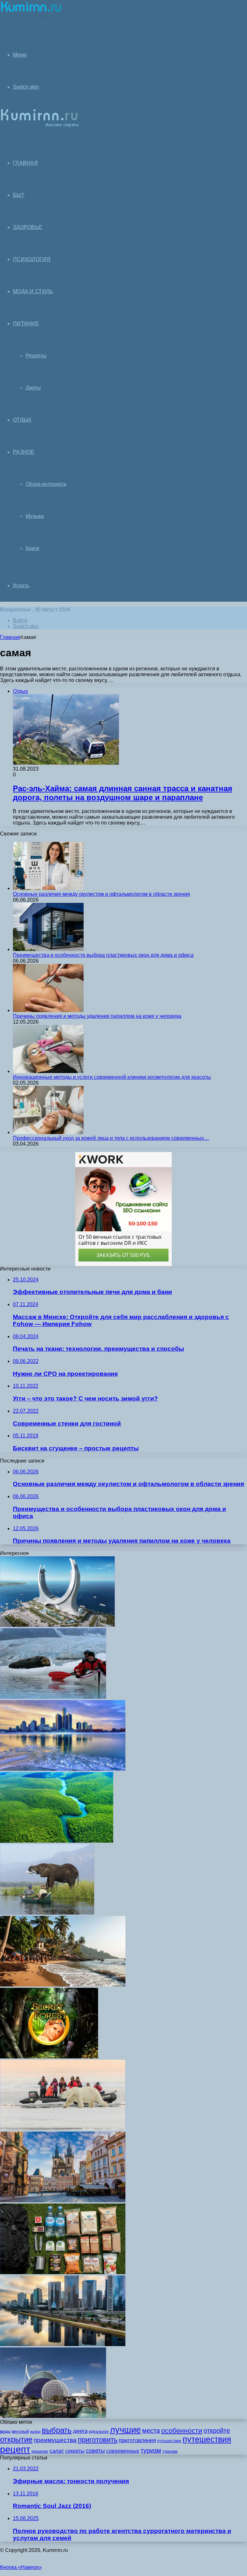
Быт (19, 195)
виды (5, 2431)
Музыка (35, 516)
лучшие (125, 2430)
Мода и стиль (33, 291)
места (151, 2431)
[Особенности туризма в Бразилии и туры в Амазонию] (57, 1841)
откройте (217, 2431)
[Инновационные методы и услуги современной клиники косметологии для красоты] (48, 1071)
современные (123, 2451)
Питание (26, 323)
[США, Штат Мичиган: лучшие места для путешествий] (63, 1769)
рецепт (15, 2449)
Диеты (33, 388)
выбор (35, 2432)
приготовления (137, 2440)
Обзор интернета (46, 484)
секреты (75, 2451)
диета (80, 2431)
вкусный (20, 2431)
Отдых (22, 420)
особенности (182, 2430)
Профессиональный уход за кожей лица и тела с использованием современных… (111, 1138)
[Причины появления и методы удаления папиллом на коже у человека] (48, 1010)
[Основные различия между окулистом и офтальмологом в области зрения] (48, 888)
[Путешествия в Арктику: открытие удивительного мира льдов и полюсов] (53, 1697)
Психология (32, 259)
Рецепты (36, 356)
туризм (151, 2450)
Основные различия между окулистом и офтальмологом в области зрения (101, 894)
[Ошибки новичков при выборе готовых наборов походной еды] (63, 2272)
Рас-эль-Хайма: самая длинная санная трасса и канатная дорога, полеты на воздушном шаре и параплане (123, 793)
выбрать (57, 2430)
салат (57, 2451)
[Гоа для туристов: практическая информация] (63, 1985)
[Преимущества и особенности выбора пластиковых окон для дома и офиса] (48, 949)
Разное (24, 452)
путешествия (207, 2439)
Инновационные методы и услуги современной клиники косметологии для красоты (112, 1077)
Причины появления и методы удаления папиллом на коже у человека (97, 1016)
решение (40, 2451)
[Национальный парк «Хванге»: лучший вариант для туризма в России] (47, 1913)
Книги (32, 548)
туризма (170, 2451)
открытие (16, 2439)
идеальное (99, 2432)
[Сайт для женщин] (31, 17)
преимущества (55, 2440)
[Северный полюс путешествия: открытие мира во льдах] (63, 2129)
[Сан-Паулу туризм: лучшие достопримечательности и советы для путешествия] (63, 2344)
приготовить (98, 2440)
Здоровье (27, 227)
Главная (10, 637)
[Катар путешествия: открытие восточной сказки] (57, 1625)
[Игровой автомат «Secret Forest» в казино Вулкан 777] (49, 2057)
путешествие (169, 2441)
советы (95, 2451)
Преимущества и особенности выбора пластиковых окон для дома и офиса (103, 955)
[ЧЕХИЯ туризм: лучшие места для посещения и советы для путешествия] (63, 2201)
